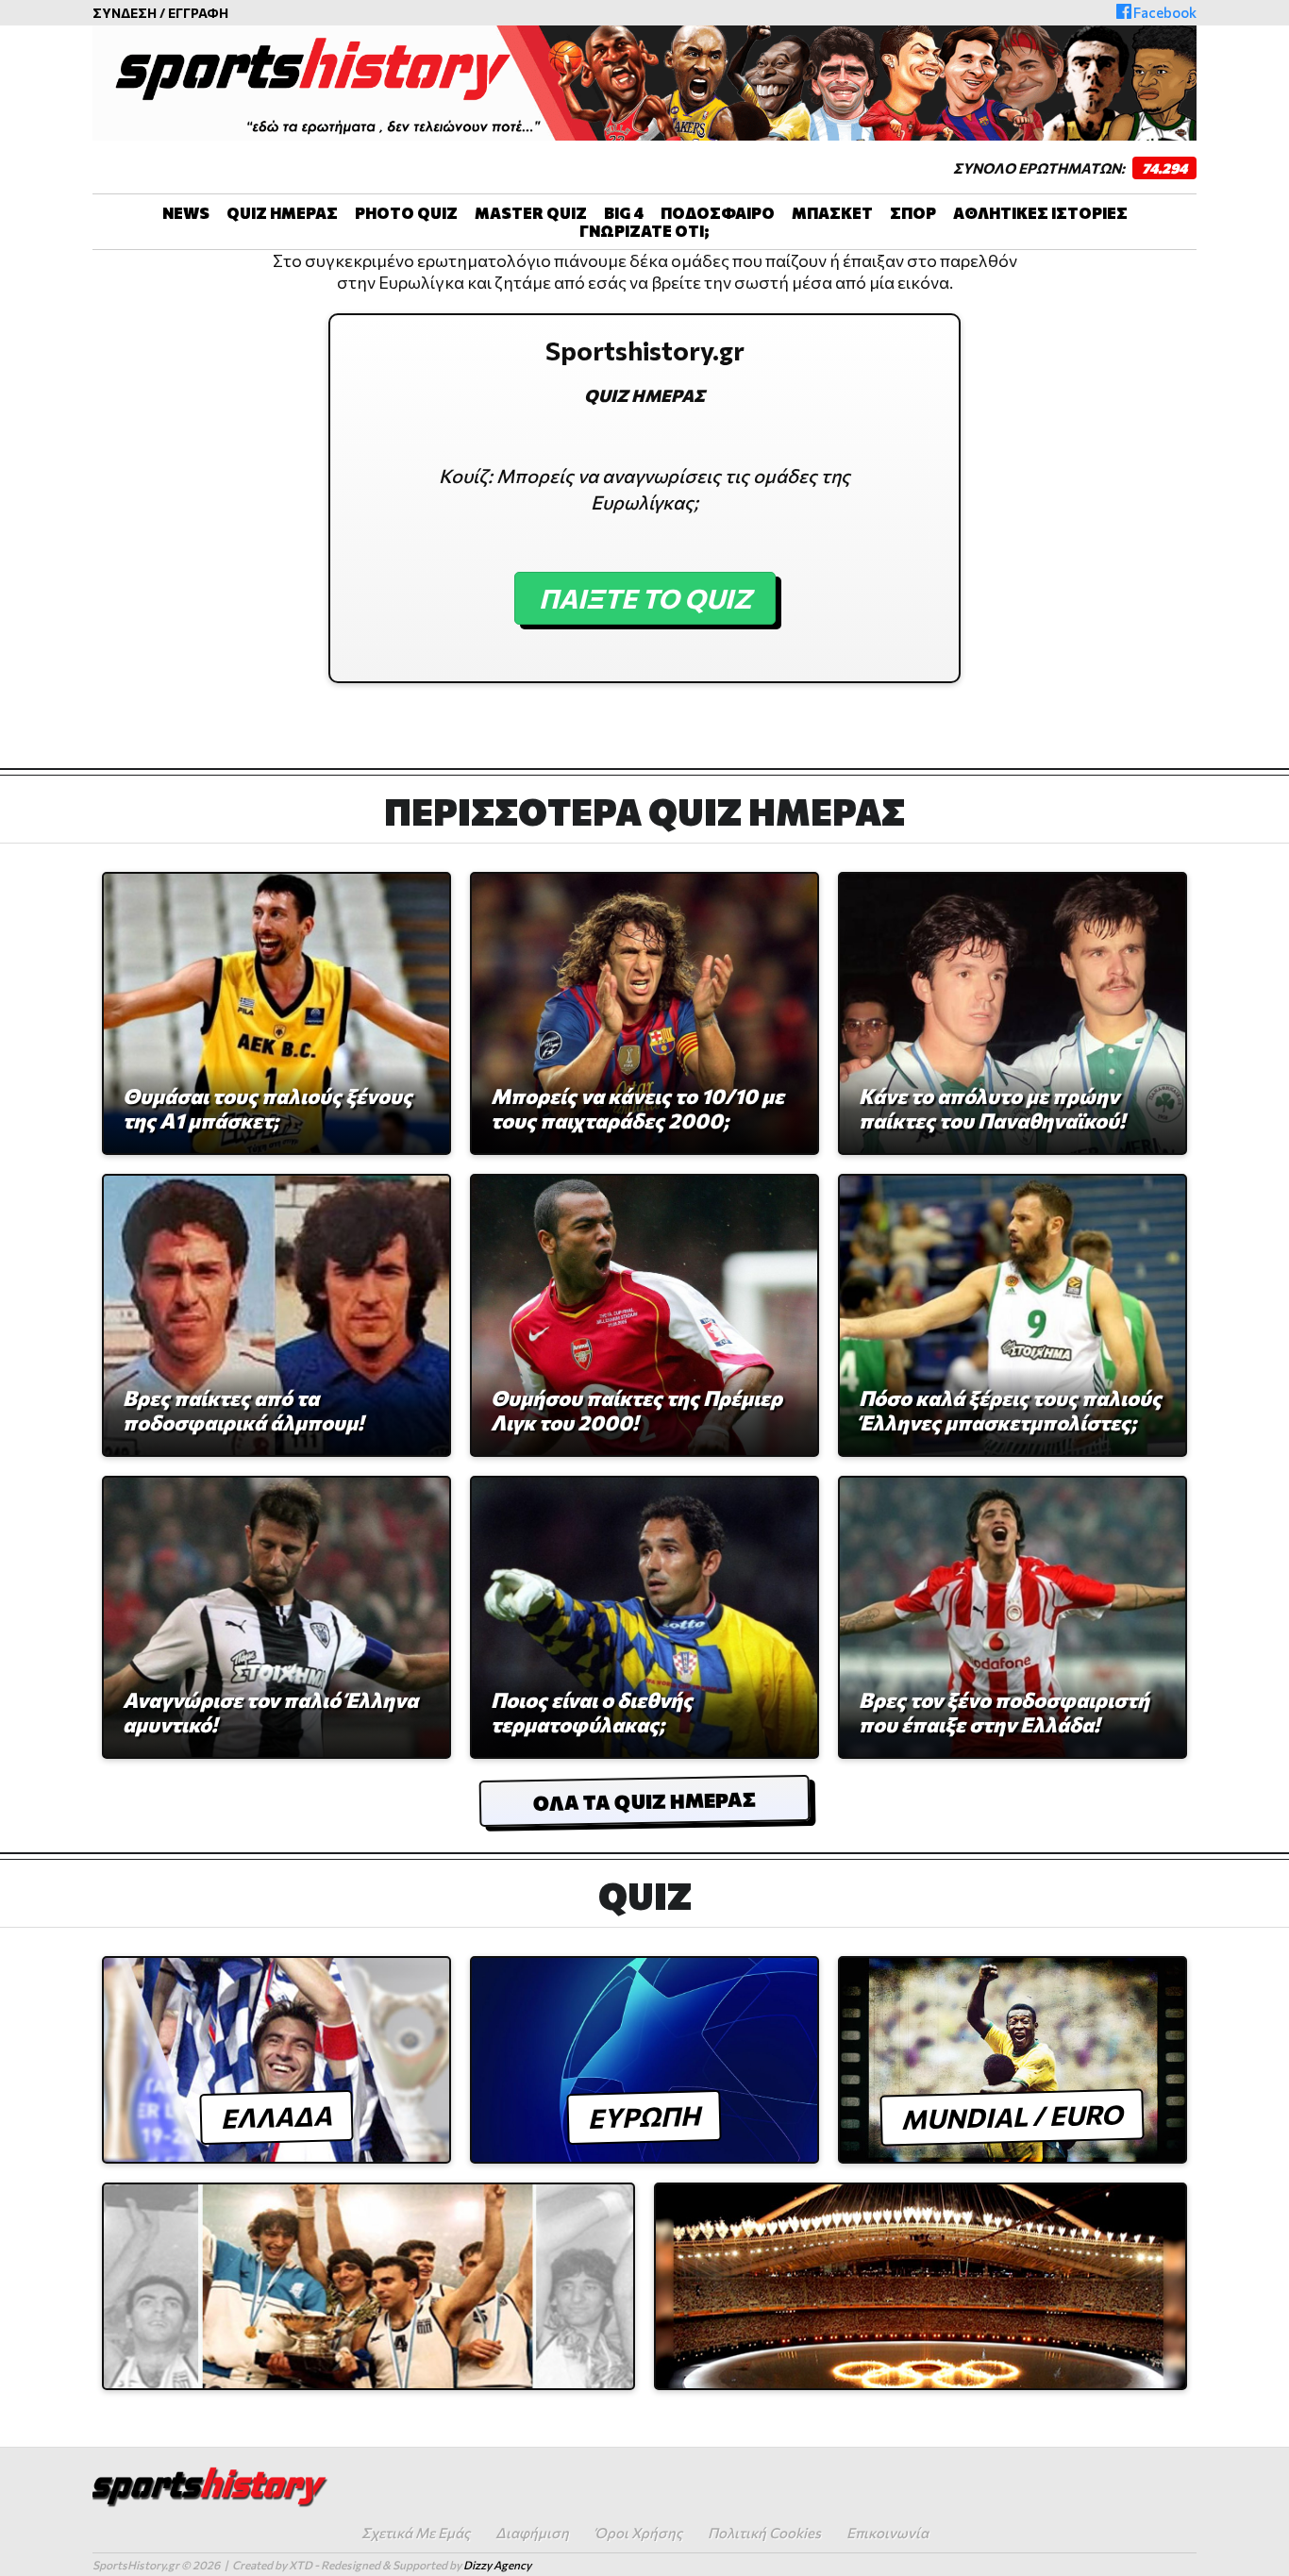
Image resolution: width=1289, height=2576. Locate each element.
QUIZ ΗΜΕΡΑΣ (282, 213)
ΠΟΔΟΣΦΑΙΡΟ (718, 213)
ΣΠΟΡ (913, 213)
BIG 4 (624, 213)
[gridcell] (644, 272)
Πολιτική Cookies (764, 2533)
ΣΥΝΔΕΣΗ (125, 13)
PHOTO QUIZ (406, 213)
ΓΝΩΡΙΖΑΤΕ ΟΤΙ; (644, 231)
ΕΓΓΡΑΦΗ (198, 13)
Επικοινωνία (887, 2533)
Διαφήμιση (532, 2533)
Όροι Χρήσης (638, 2533)
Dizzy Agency (497, 2565)
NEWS (186, 213)
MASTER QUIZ (531, 213)
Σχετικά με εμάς (416, 2533)
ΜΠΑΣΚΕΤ (832, 213)
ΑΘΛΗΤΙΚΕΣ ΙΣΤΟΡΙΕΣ (1040, 213)
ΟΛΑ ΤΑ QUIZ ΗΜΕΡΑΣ (644, 1801)
